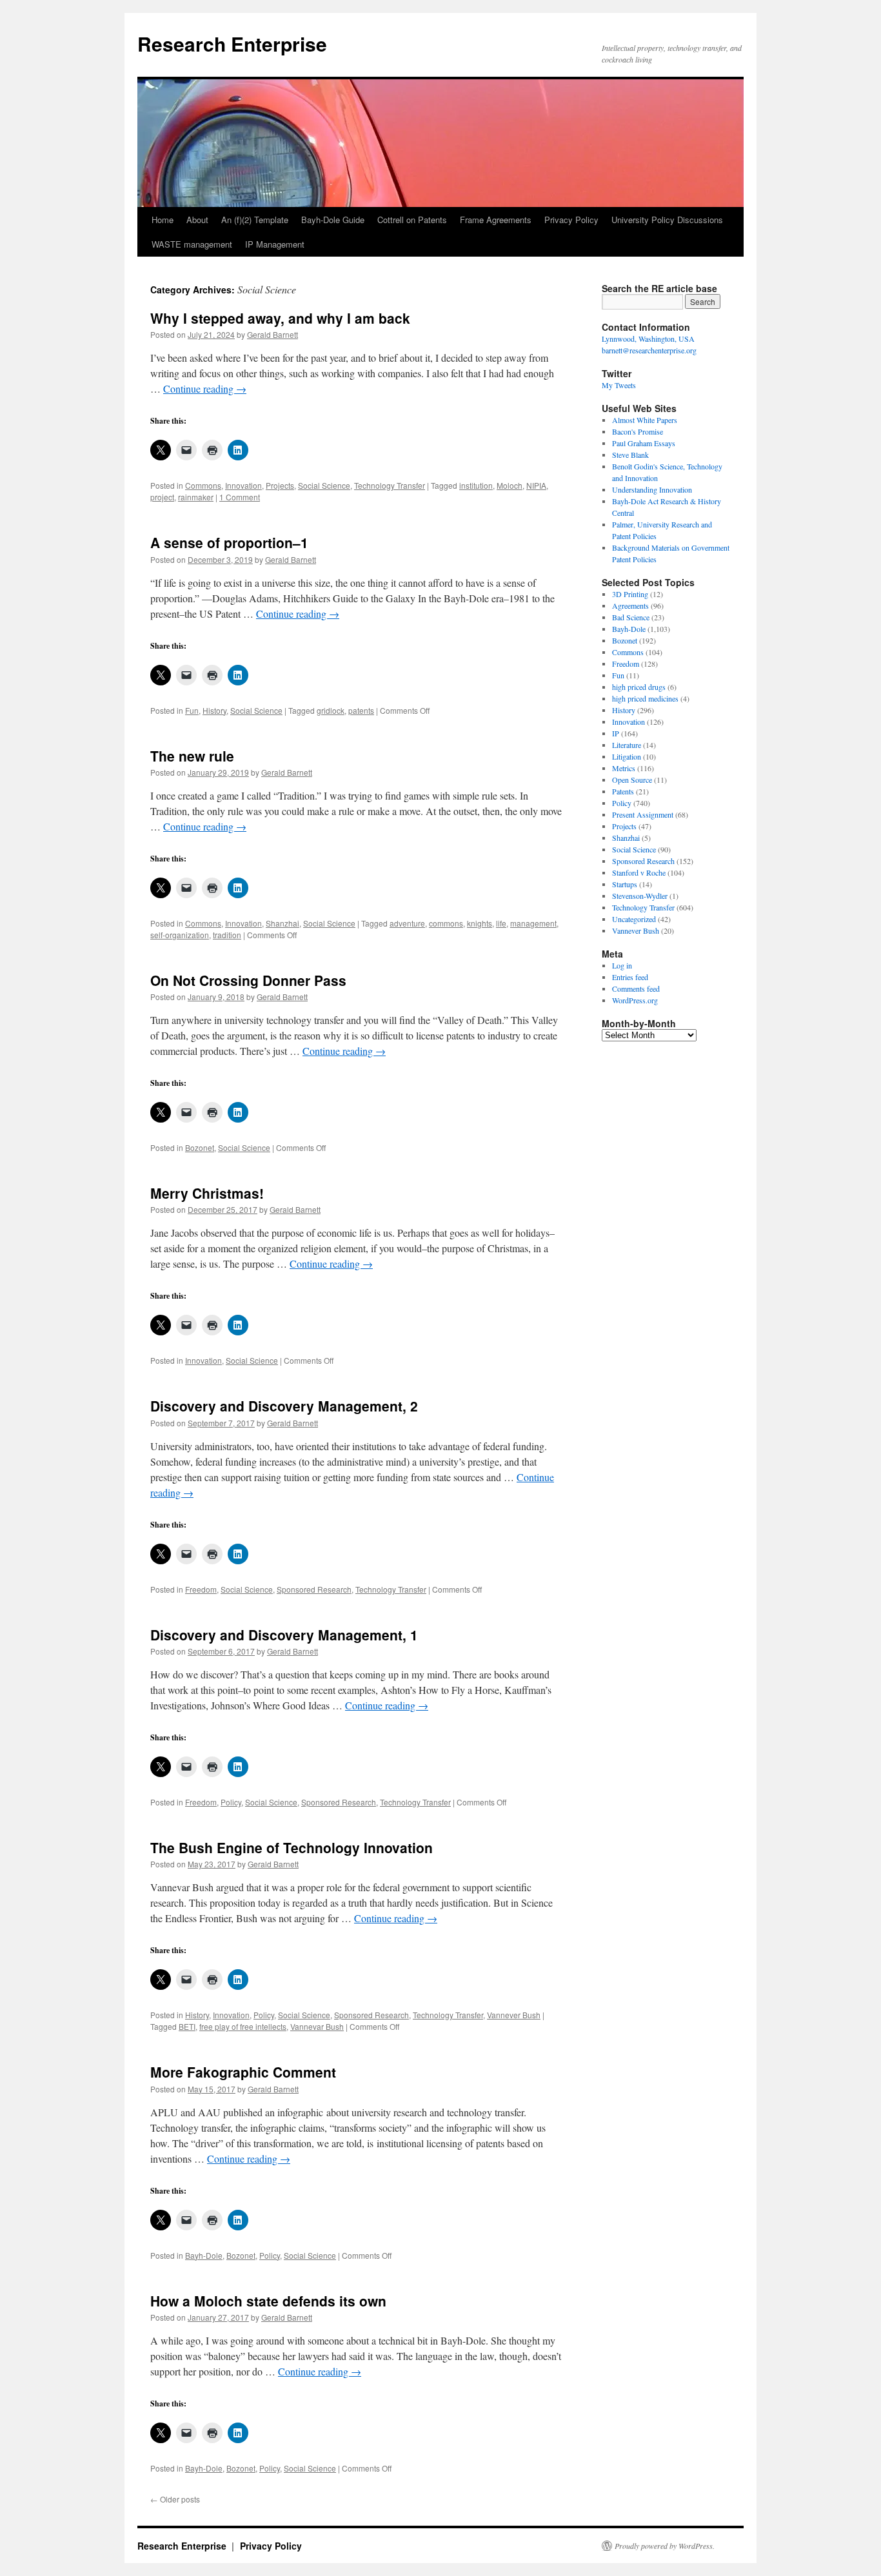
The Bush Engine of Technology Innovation (292, 1847)
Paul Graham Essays (644, 443)
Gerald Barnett (272, 334)
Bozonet (200, 1147)
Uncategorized (634, 919)
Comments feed (636, 988)
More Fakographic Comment (243, 2072)
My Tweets (619, 385)
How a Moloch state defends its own (268, 2301)
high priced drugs (639, 687)
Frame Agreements (496, 220)
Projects (280, 485)
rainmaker (196, 497)
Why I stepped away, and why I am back (280, 318)
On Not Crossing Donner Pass (248, 980)
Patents (623, 791)
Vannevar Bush (317, 2026)
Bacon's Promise (638, 431)
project (162, 497)
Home (163, 220)
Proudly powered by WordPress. (665, 2546)
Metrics (624, 768)
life (501, 923)
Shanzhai (282, 923)
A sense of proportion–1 (229, 542)
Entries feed (630, 977)
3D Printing (630, 594)
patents (361, 710)
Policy (231, 1802)
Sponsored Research (314, 1589)
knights (480, 923)
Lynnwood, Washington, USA (648, 339)
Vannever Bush (514, 2015)
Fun (192, 710)
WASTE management (192, 244)
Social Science (324, 485)
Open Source (632, 780)
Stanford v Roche (639, 872)
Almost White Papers (645, 420)
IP (616, 733)
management (533, 923)
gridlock (331, 710)
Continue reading (205, 388)
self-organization (180, 935)
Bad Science (631, 617)
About (197, 220)
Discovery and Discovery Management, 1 (284, 1635)
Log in (622, 965)
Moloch (510, 485)
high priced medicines (645, 698)
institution (476, 485)
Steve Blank (630, 455)
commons (446, 923)
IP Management (275, 244)
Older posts (175, 2499)
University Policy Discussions (667, 220)
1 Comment (240, 497)
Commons (203, 485)
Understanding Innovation (652, 489)
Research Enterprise (232, 44)
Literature (627, 745)
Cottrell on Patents (412, 220)
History (214, 710)
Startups (625, 884)
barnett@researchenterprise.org (649, 350)
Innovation (243, 485)
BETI (187, 2026)
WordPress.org (635, 1000)
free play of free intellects (243, 2026)
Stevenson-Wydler (640, 896)
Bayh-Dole (204, 2255)
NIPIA (536, 485)
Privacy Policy (571, 220)
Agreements (630, 605)
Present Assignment (643, 814)
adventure (407, 923)
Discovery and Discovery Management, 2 (284, 1406)
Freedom (201, 1589)
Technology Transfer (390, 485)
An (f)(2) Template (255, 220)
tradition (227, 935)
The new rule (192, 756)
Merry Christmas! (207, 1193)
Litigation (627, 756)
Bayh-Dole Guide (333, 220)
